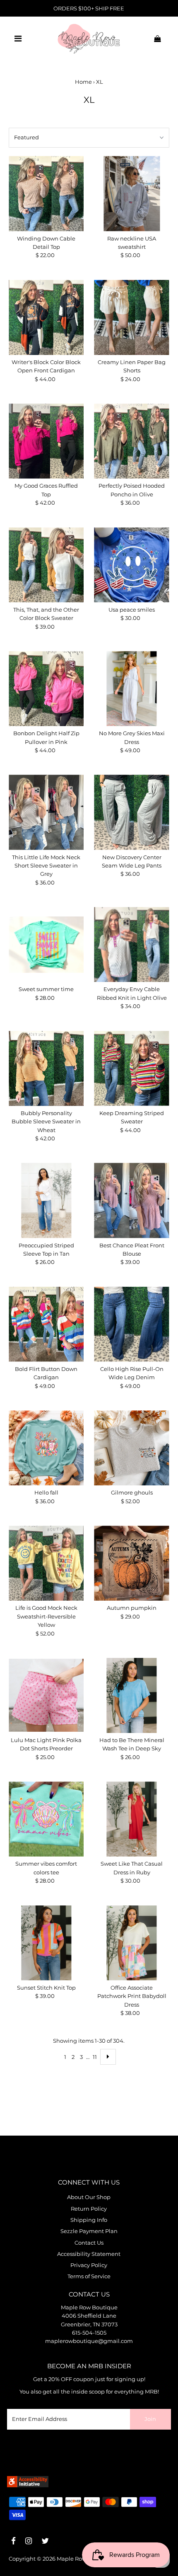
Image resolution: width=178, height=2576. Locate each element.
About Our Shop (89, 2197)
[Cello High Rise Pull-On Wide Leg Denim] (131, 1324)
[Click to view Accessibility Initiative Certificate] (28, 2485)
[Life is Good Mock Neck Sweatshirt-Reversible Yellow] (46, 1563)
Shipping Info (89, 2220)
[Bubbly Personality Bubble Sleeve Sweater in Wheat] (46, 1068)
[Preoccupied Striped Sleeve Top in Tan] (46, 1200)
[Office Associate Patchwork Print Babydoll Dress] (131, 1943)
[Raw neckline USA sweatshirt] (131, 193)
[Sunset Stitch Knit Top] (46, 1943)
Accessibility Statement (89, 2254)
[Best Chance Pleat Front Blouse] (131, 1200)
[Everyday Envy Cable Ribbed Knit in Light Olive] (131, 944)
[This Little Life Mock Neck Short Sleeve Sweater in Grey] (46, 812)
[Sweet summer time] (46, 944)
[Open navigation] (18, 39)
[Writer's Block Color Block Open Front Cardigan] (46, 317)
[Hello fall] (46, 1448)
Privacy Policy (89, 2265)
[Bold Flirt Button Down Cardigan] (46, 1324)
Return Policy (89, 2209)
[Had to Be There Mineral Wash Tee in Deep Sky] (131, 1695)
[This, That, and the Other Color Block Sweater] (46, 565)
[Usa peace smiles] (131, 565)
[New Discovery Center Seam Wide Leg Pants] (131, 812)
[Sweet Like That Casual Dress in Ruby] (131, 1819)
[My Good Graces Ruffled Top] (46, 441)
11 (95, 2057)
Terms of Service (89, 2276)
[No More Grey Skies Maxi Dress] (131, 689)
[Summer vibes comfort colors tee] (46, 1819)
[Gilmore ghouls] (131, 1448)
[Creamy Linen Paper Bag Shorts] (131, 317)
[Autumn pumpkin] (131, 1563)
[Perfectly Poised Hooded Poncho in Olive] (131, 441)
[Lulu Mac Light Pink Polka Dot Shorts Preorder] (46, 1695)
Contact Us (89, 2243)
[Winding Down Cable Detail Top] (46, 193)
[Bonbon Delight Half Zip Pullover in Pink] (46, 689)
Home (83, 82)
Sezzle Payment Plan (89, 2231)
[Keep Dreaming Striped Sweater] (131, 1068)
